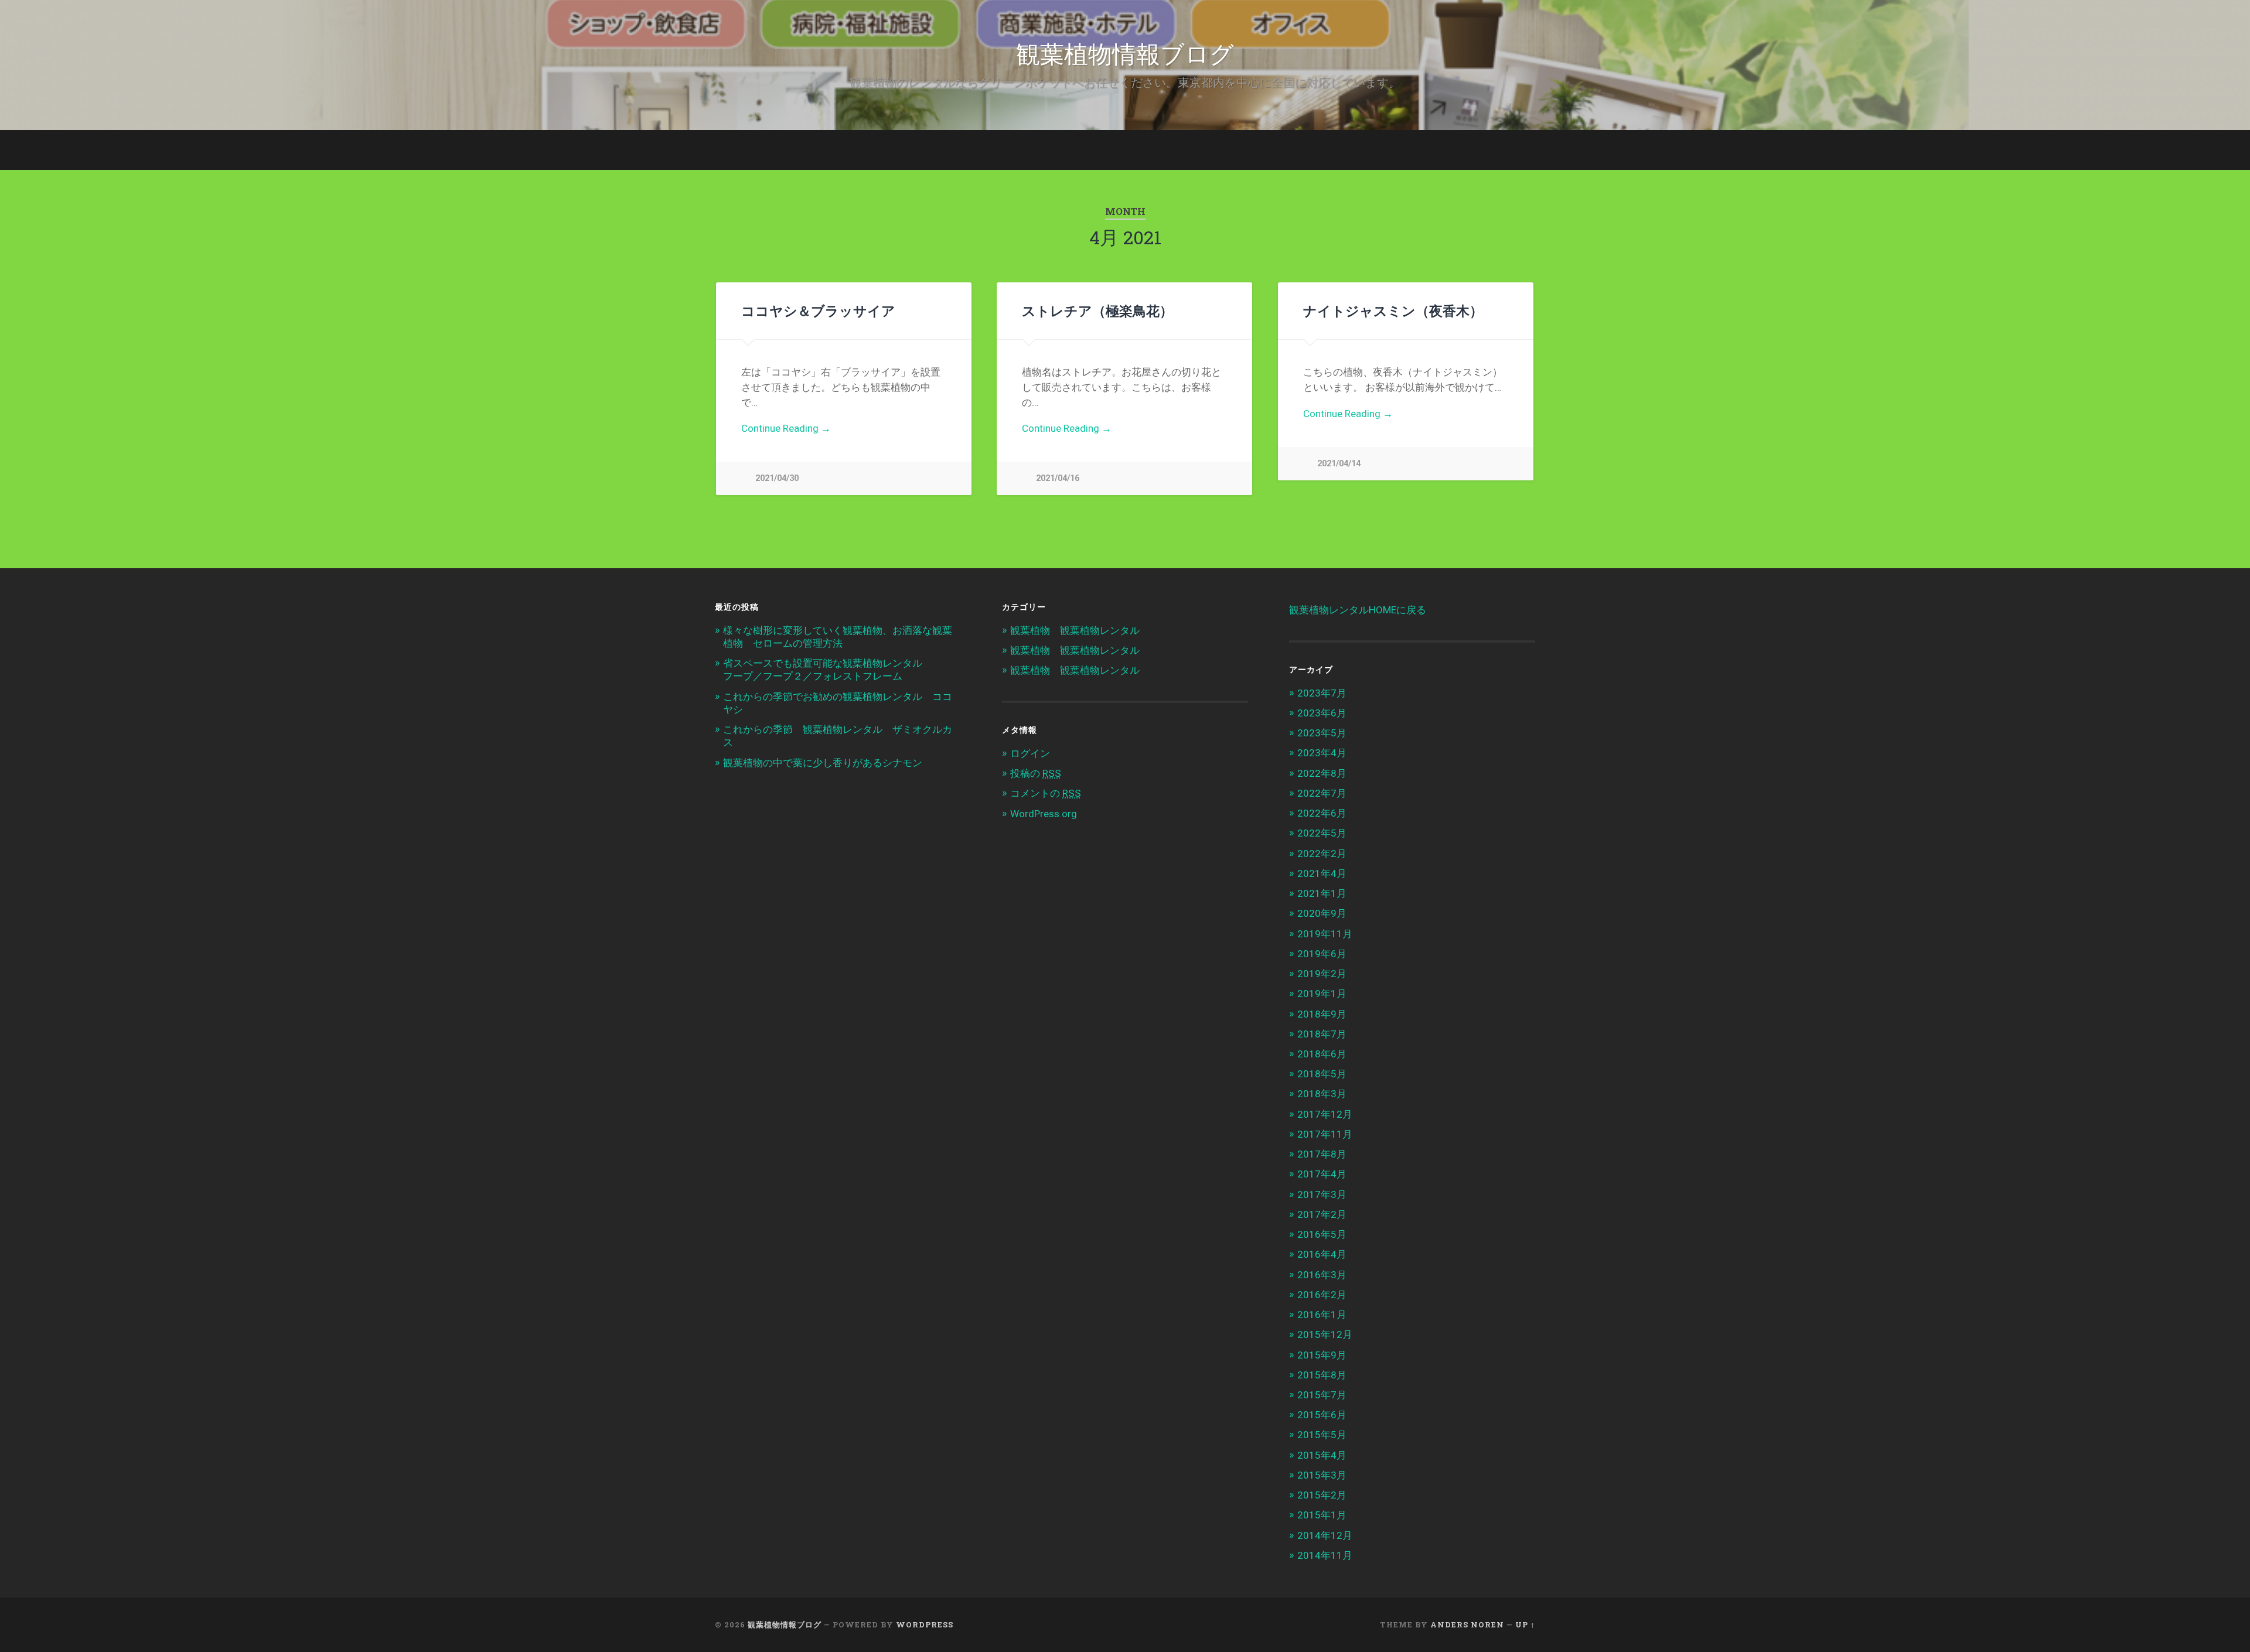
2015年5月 (1322, 1435)
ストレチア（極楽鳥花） (1097, 310)
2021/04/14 (1339, 464)
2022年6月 (1322, 813)
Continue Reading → (786, 428)
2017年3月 (1322, 1194)
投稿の (1036, 773)
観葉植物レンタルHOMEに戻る (1358, 610)
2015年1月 (1322, 1515)
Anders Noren (1467, 1624)
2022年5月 (1322, 833)
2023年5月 (1322, 733)
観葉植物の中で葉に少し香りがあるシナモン (823, 763)
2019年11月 (1325, 934)
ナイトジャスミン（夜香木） (1393, 310)
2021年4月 (1322, 873)
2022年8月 (1322, 773)
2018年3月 (1322, 1094)
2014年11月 (1325, 1555)
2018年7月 (1322, 1034)
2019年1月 (1322, 994)
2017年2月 (1322, 1214)
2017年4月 (1322, 1174)
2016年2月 (1322, 1295)
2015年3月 (1322, 1475)
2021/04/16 (1058, 478)
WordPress (925, 1624)
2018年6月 (1322, 1054)
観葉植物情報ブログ (1125, 52)
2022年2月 (1322, 854)
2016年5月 (1322, 1234)
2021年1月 (1322, 893)
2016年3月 (1322, 1275)
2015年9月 (1322, 1355)
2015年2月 (1322, 1495)
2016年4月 (1322, 1254)
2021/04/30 (777, 478)
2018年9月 (1322, 1014)
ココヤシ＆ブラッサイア (818, 310)
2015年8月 (1322, 1375)
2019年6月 (1322, 954)
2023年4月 (1322, 753)
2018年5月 (1322, 1074)
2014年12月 (1325, 1535)
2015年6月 (1322, 1415)
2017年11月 (1325, 1134)
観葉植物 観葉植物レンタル (1075, 630)
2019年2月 (1322, 974)
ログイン (1030, 753)
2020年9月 (1322, 913)
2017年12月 (1325, 1114)
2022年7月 (1322, 793)
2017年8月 (1322, 1154)
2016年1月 (1322, 1315)
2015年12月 (1325, 1334)
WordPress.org (1044, 814)
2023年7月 (1322, 693)
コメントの (1046, 793)
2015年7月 (1322, 1395)
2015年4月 (1322, 1455)
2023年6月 (1322, 713)
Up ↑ (1525, 1624)
